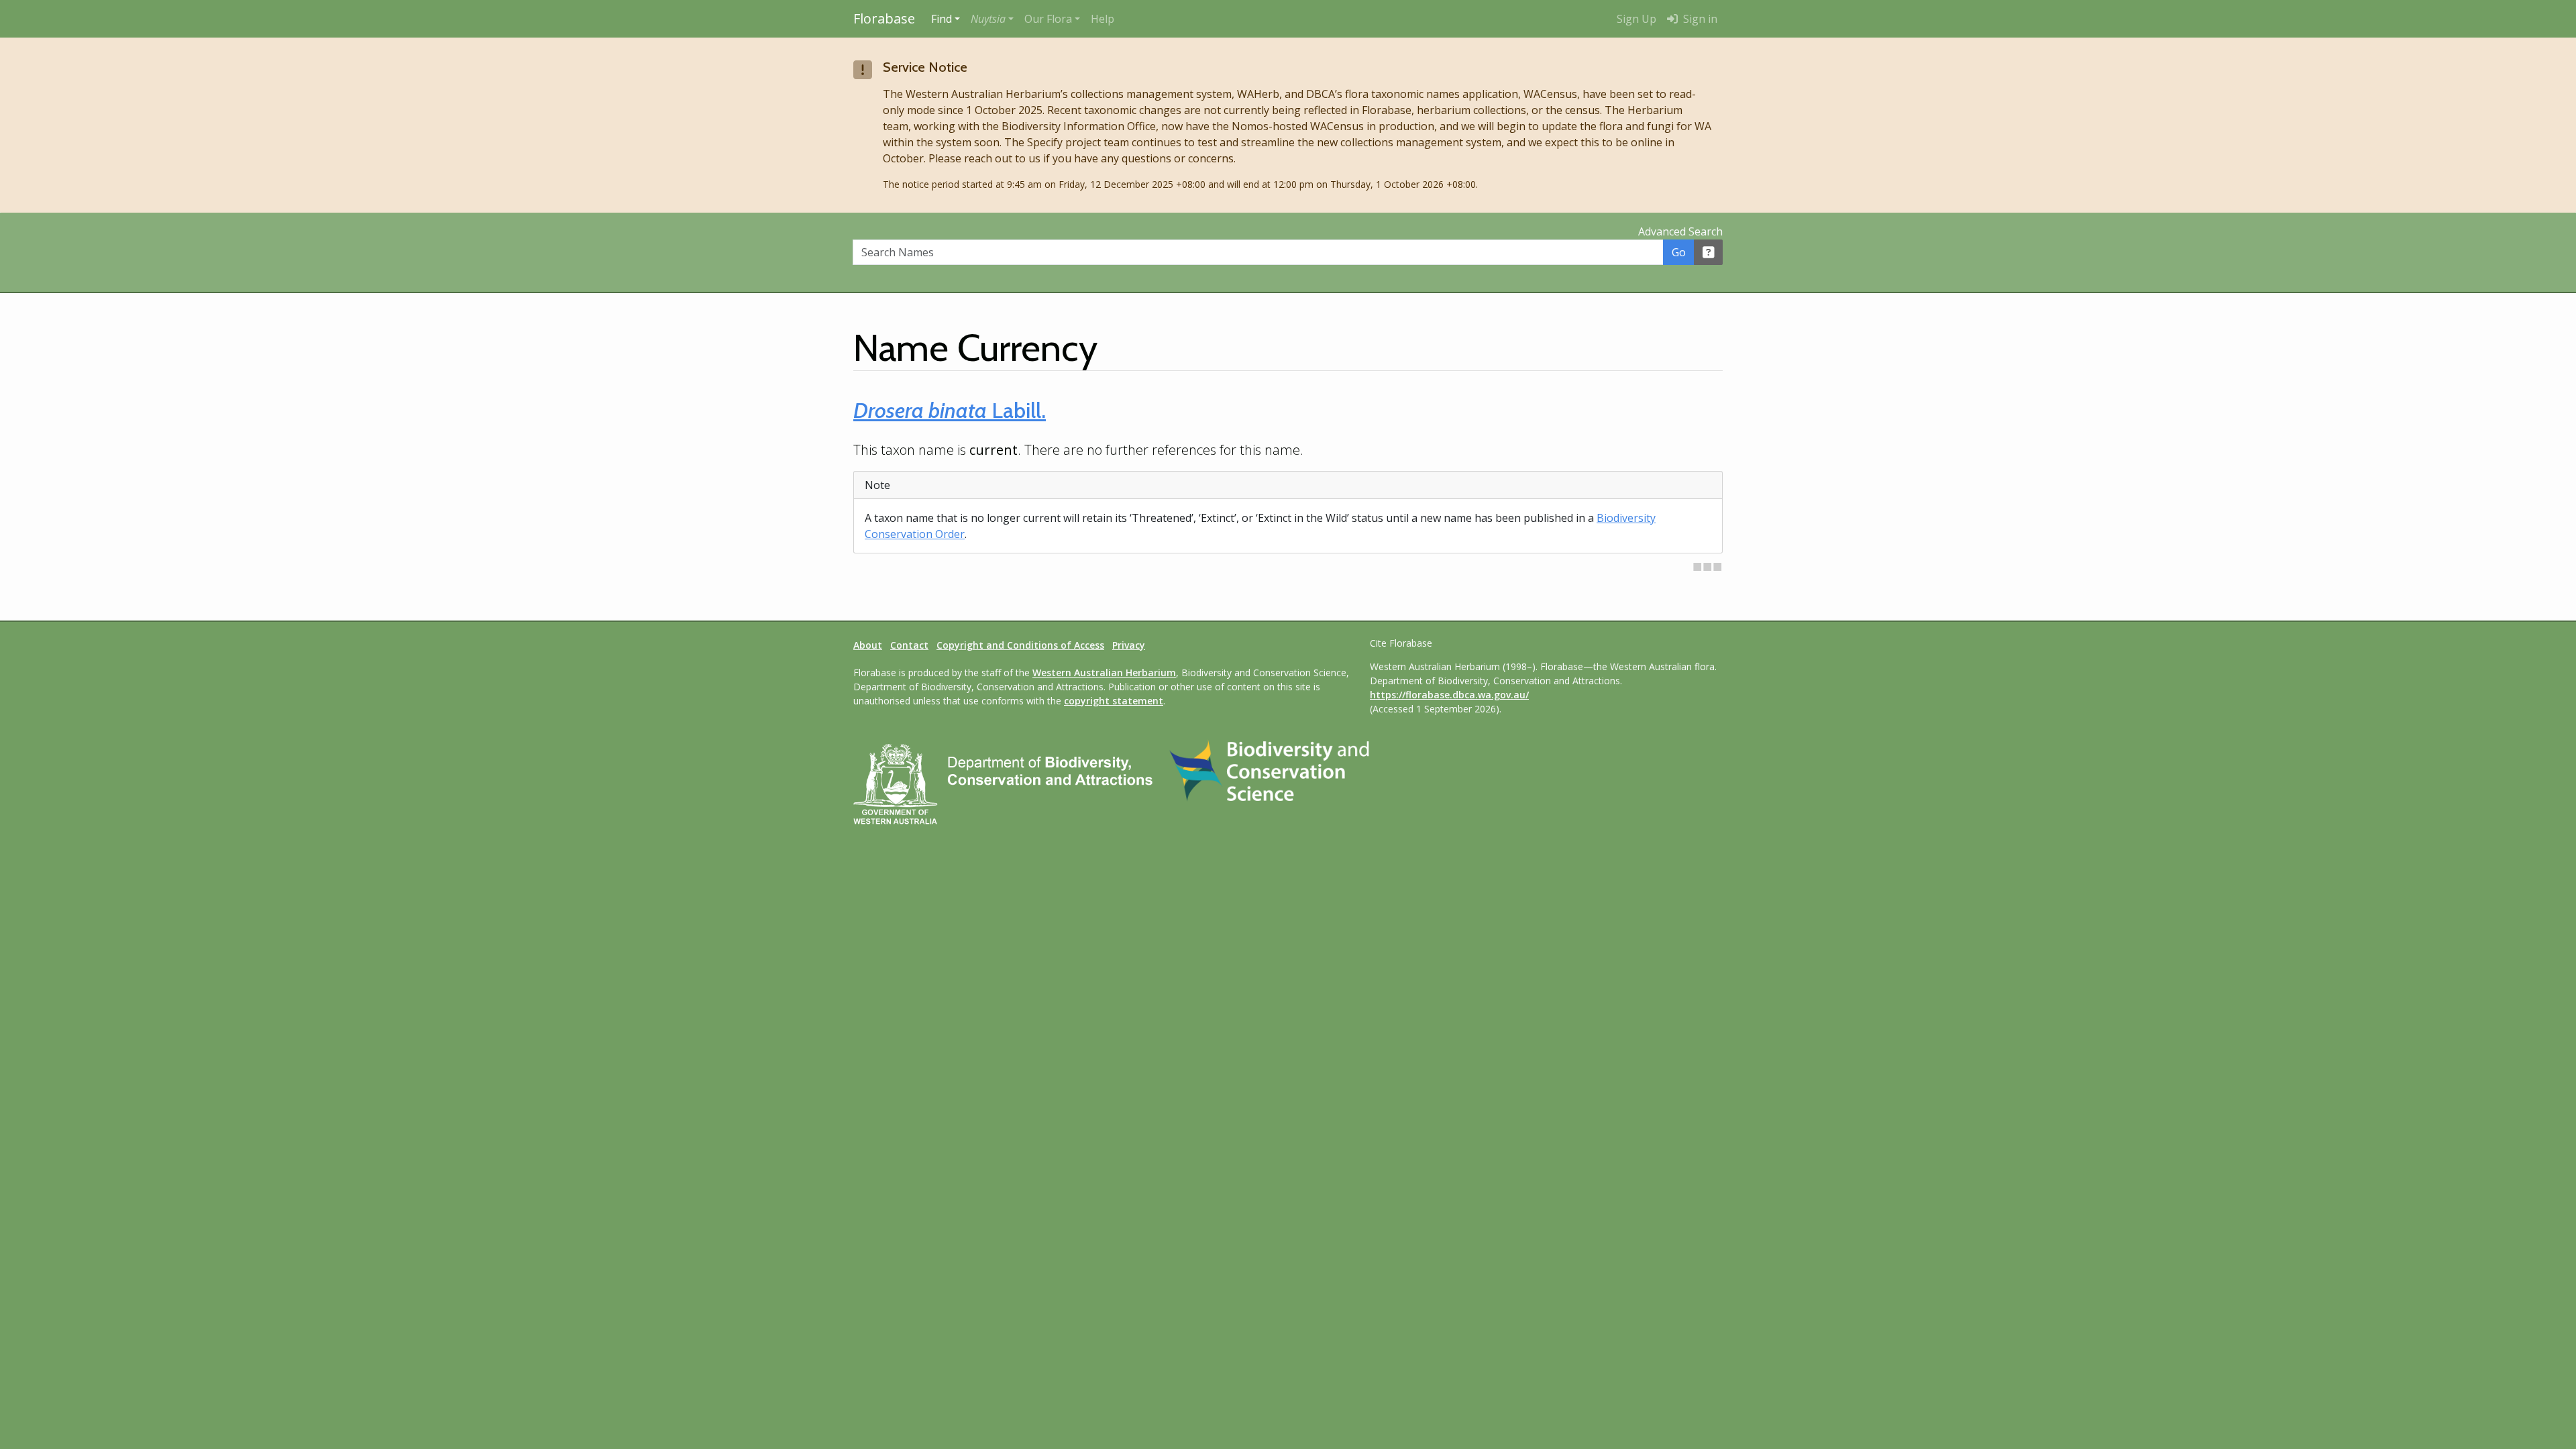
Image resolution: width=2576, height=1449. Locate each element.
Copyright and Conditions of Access (1020, 645)
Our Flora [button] (1048, 19)
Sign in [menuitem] (1699, 19)
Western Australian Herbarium (1104, 673)
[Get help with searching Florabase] (1709, 252)
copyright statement (1114, 701)
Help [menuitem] (1103, 19)
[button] (992, 19)
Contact (909, 645)
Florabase (884, 18)
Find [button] (942, 19)
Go (1679, 252)
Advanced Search (1680, 231)
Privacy (1129, 645)
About (868, 645)
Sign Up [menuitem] (1636, 19)
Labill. (950, 410)
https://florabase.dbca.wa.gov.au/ (1449, 695)
